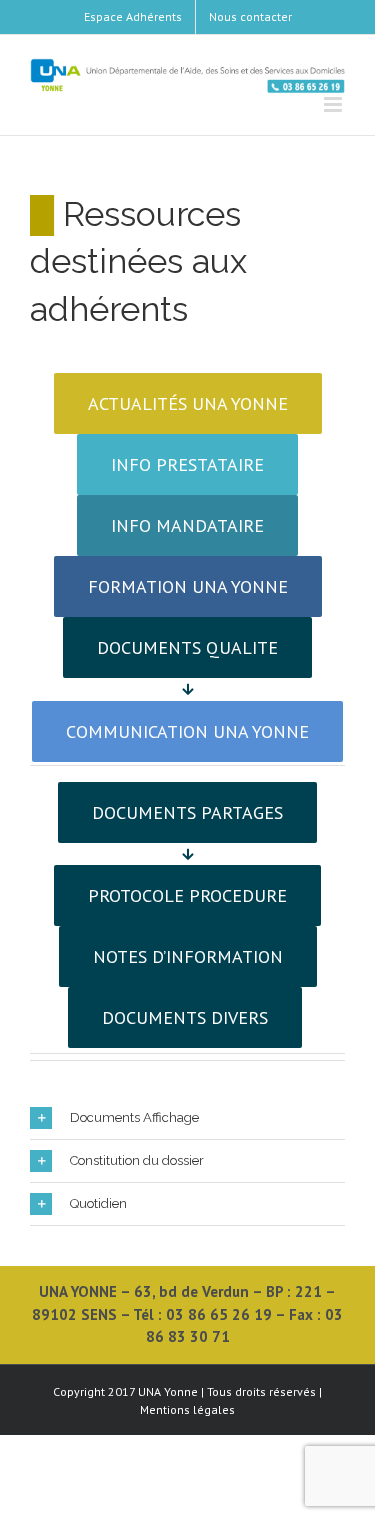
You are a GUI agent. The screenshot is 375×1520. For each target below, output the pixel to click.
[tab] (187, 1118)
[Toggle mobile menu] (334, 104)
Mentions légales (187, 1409)
